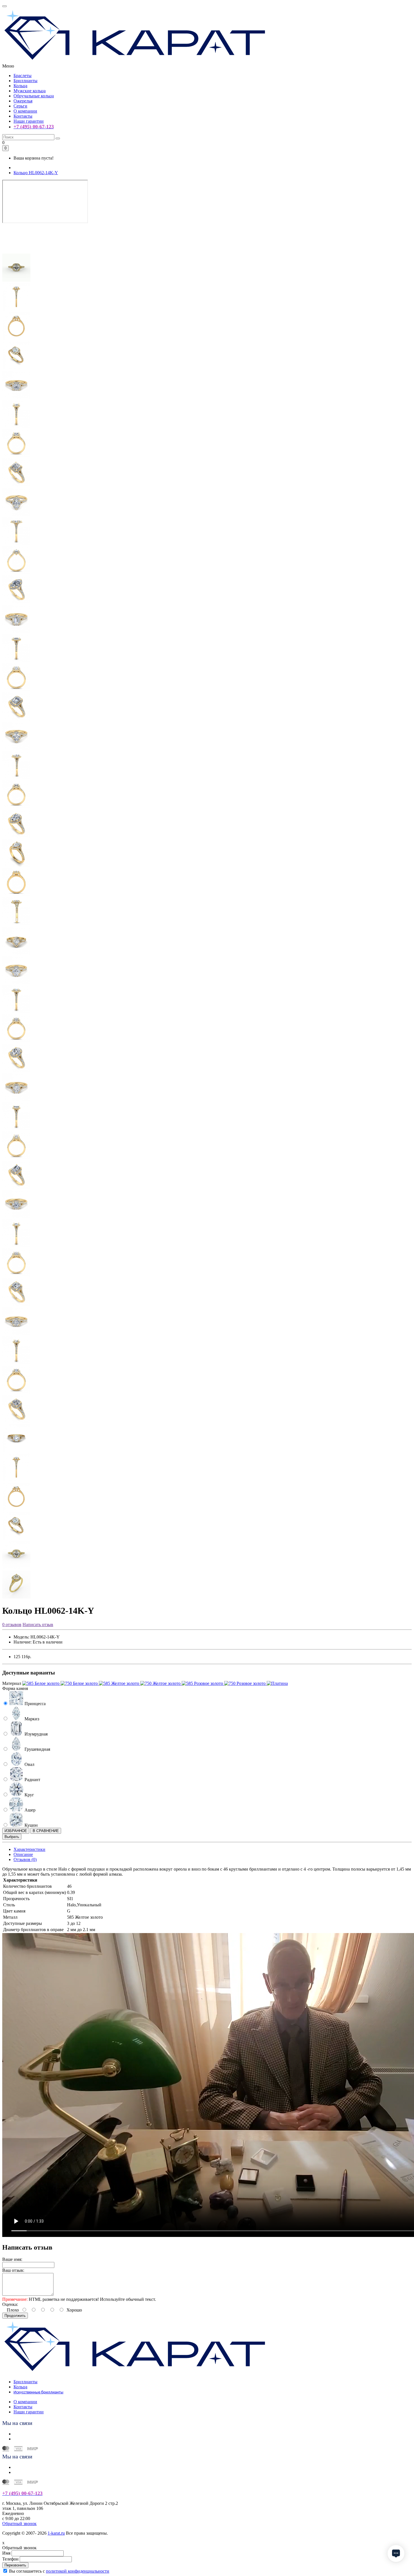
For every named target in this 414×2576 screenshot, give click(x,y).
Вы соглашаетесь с (59, 2571)
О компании (25, 111)
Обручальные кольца (34, 96)
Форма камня (15, 1688)
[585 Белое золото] (41, 1683)
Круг (29, 1795)
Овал (29, 1764)
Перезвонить (15, 2565)
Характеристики (29, 1849)
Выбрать (12, 1837)
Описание (23, 1854)
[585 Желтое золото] (120, 1683)
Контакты (23, 116)
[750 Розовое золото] (245, 1683)
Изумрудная (35, 1734)
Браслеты (23, 76)
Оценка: (10, 2304)
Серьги (20, 106)
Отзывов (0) (25, 1859)
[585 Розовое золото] (203, 1683)
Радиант (32, 1780)
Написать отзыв (38, 1625)
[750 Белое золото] (80, 1683)
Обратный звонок (19, 2524)
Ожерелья (23, 101)
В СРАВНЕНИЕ (46, 1831)
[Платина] (277, 1683)
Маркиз (31, 1719)
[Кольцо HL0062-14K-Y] (16, 251)
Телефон (10, 2559)
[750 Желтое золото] (161, 1683)
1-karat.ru (56, 2533)
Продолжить (15, 2316)
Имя (6, 2553)
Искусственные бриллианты (38, 2392)
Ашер (29, 1810)
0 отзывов (12, 1625)
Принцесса (34, 1704)
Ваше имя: (12, 2259)
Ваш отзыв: (13, 2270)
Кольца (20, 86)
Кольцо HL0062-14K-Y (36, 173)
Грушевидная (37, 1749)
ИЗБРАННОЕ (16, 1831)
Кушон (31, 1825)
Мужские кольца (30, 91)
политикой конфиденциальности (78, 2571)
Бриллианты (25, 81)
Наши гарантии (29, 121)
